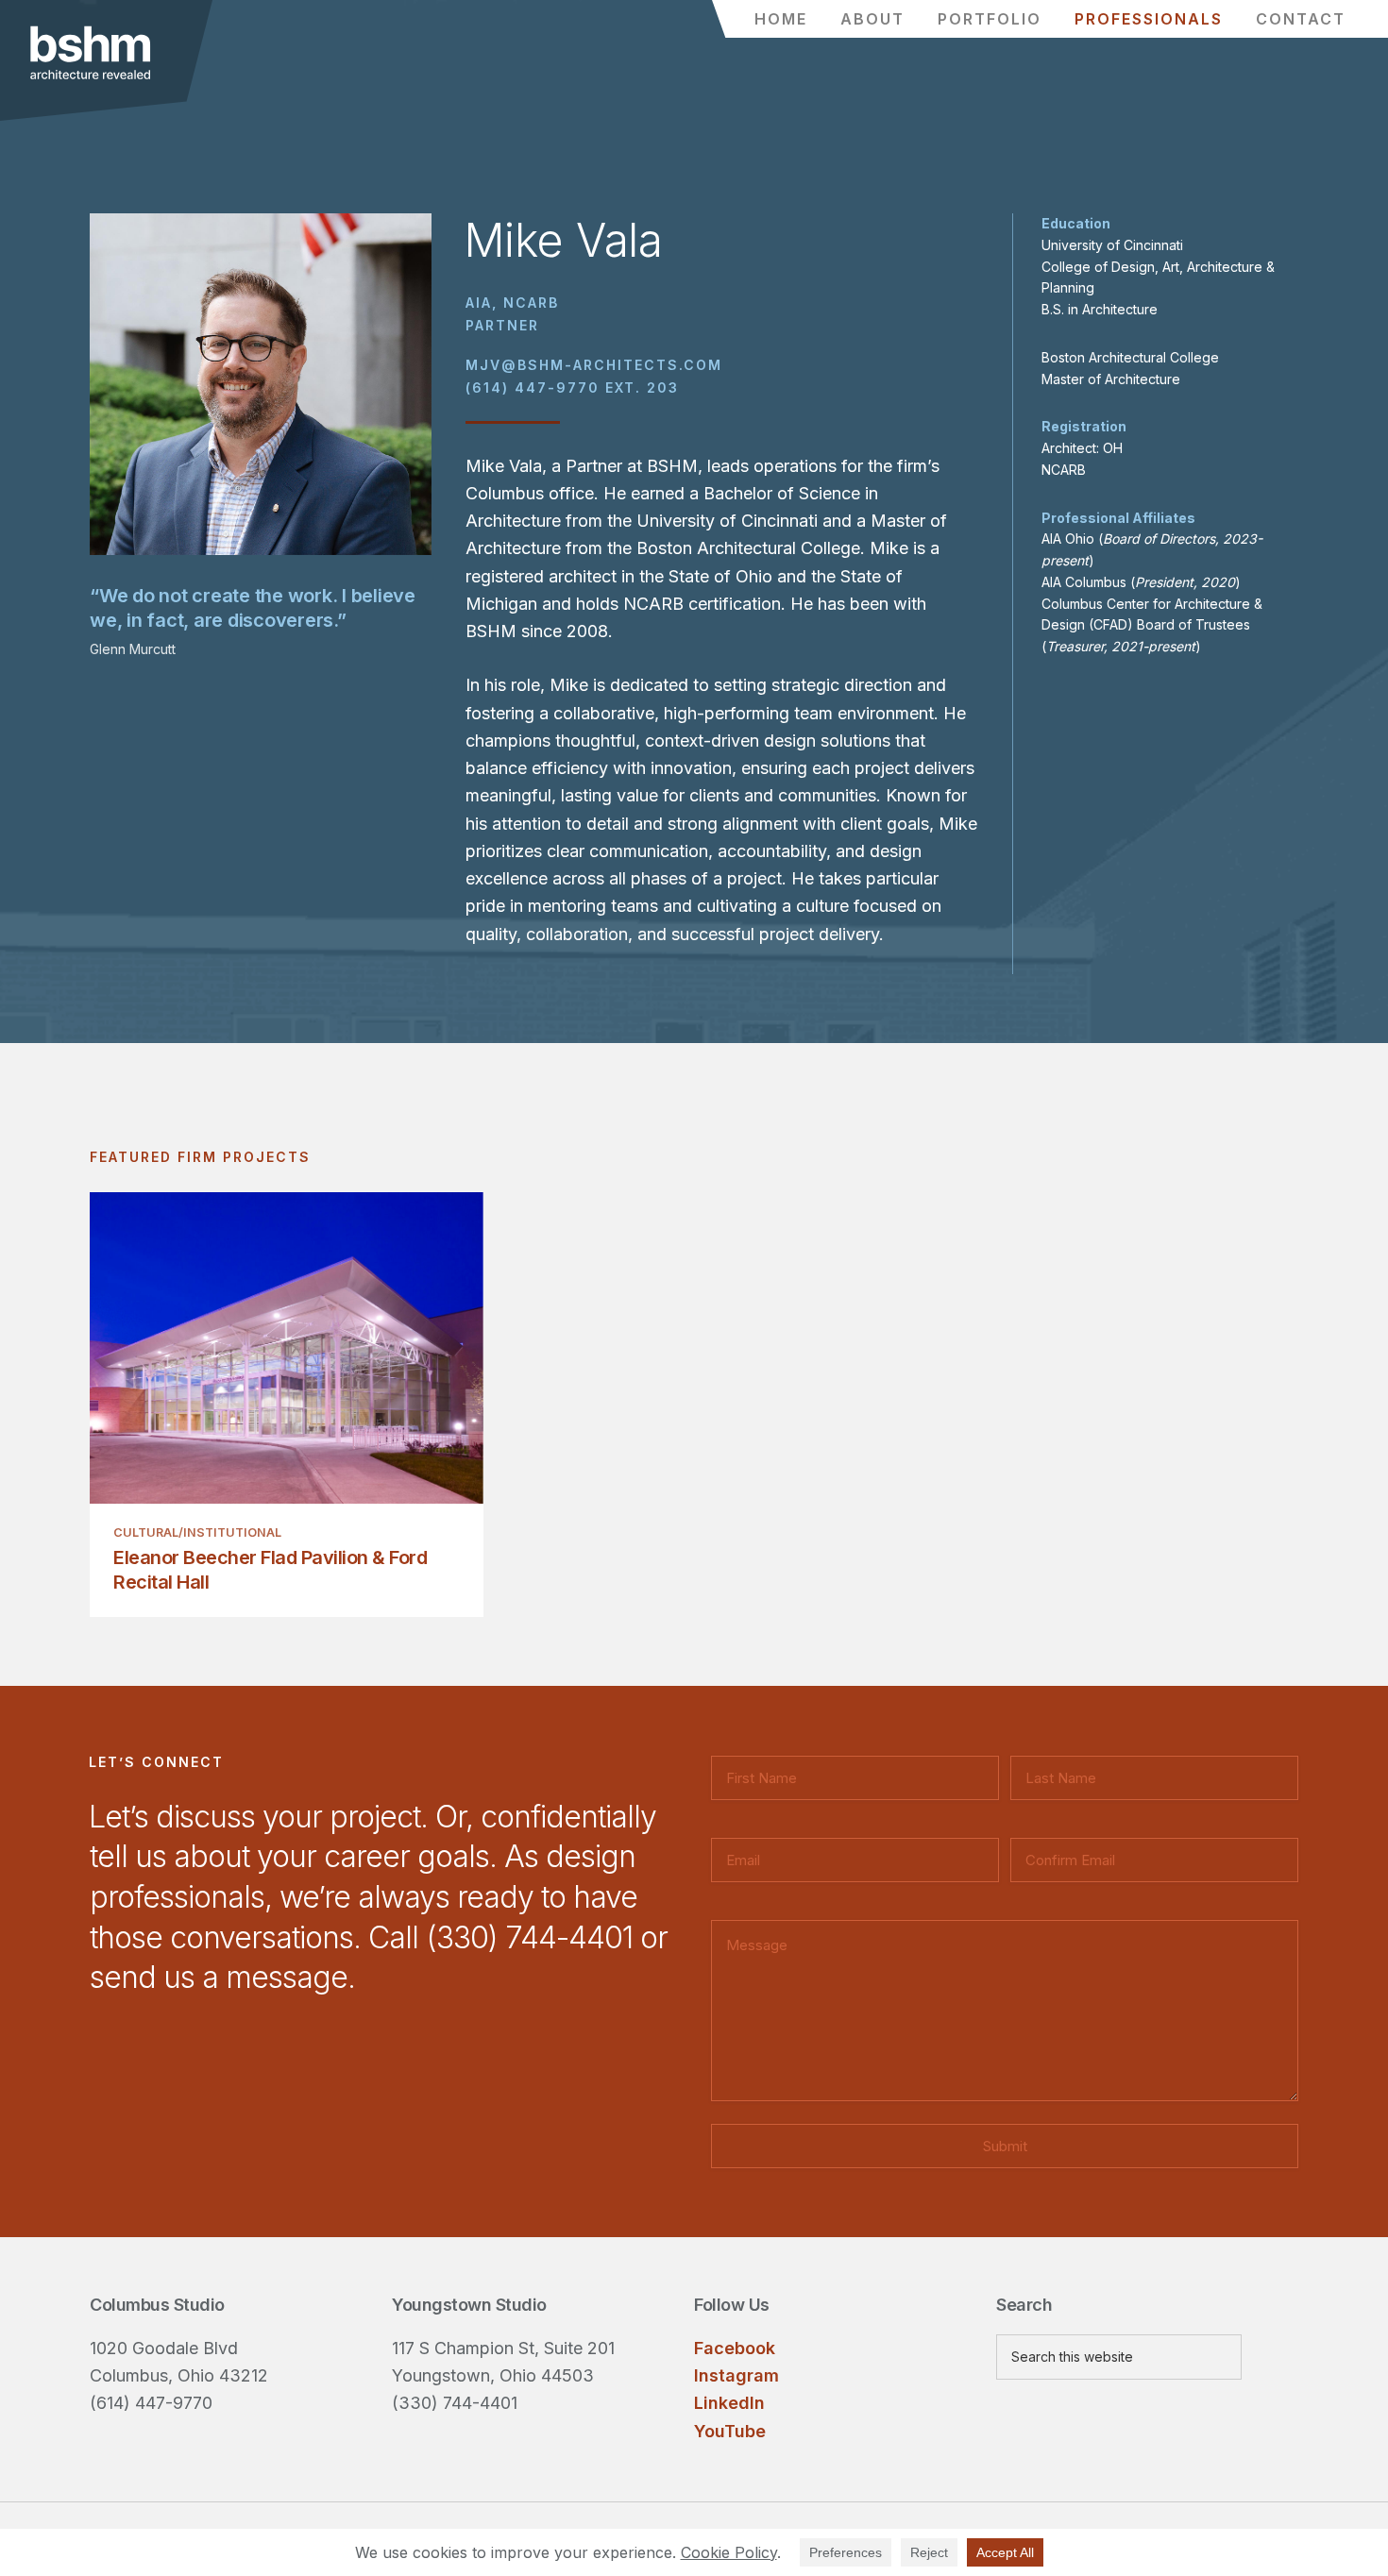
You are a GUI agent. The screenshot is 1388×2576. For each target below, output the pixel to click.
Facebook (735, 2348)
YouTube (730, 2431)
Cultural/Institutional (197, 1532)
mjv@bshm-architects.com (594, 365)
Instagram (736, 2375)
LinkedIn (729, 2403)
